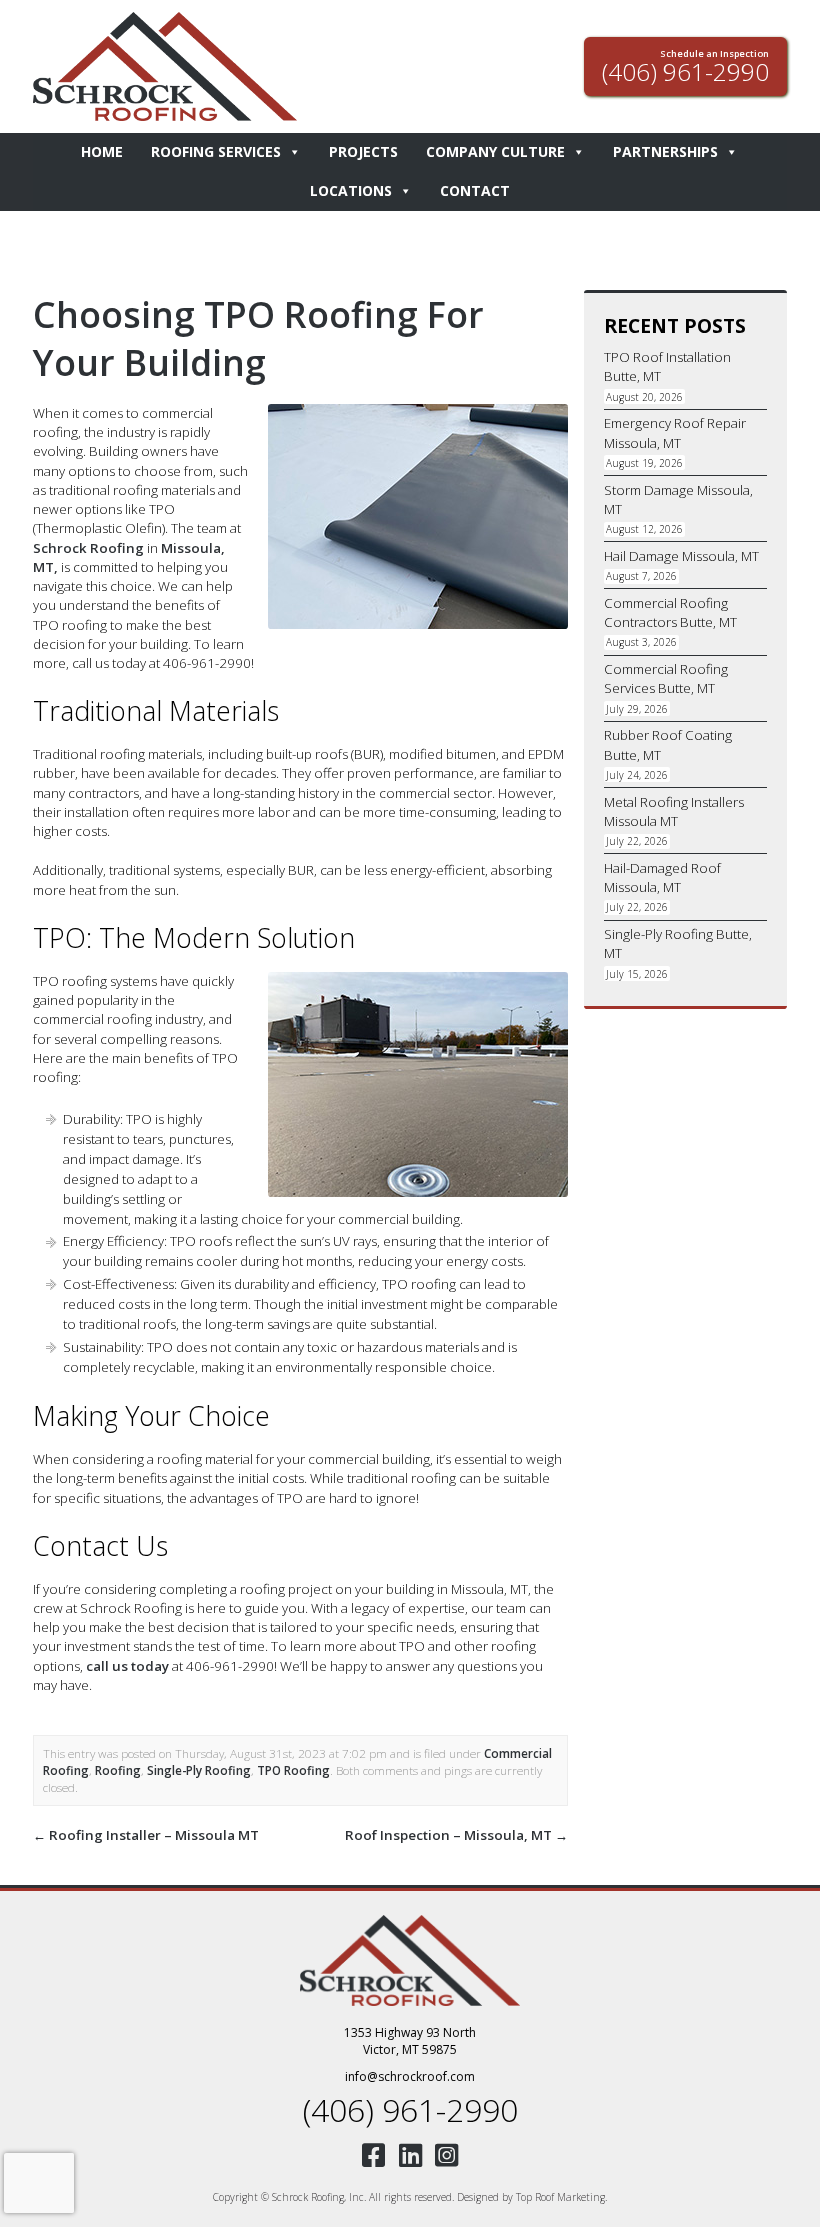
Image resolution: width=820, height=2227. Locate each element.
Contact (475, 190)
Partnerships (665, 151)
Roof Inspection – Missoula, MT (456, 1835)
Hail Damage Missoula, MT (681, 556)
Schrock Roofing (88, 548)
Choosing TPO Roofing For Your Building (258, 338)
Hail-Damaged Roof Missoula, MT (662, 877)
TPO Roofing (293, 1770)
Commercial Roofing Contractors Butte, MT (670, 612)
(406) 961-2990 (410, 2109)
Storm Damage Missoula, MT (678, 499)
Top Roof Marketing (560, 2197)
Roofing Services (216, 151)
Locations (351, 190)
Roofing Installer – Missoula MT (146, 1835)
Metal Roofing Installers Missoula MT (674, 811)
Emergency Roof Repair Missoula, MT (675, 432)
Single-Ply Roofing (199, 1770)
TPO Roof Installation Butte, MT (667, 366)
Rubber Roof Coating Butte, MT (668, 744)
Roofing (118, 1770)
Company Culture (495, 151)
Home (102, 151)
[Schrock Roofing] (410, 1960)
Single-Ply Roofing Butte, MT (678, 943)
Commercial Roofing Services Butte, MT (666, 678)
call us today (127, 1666)
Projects (363, 151)
